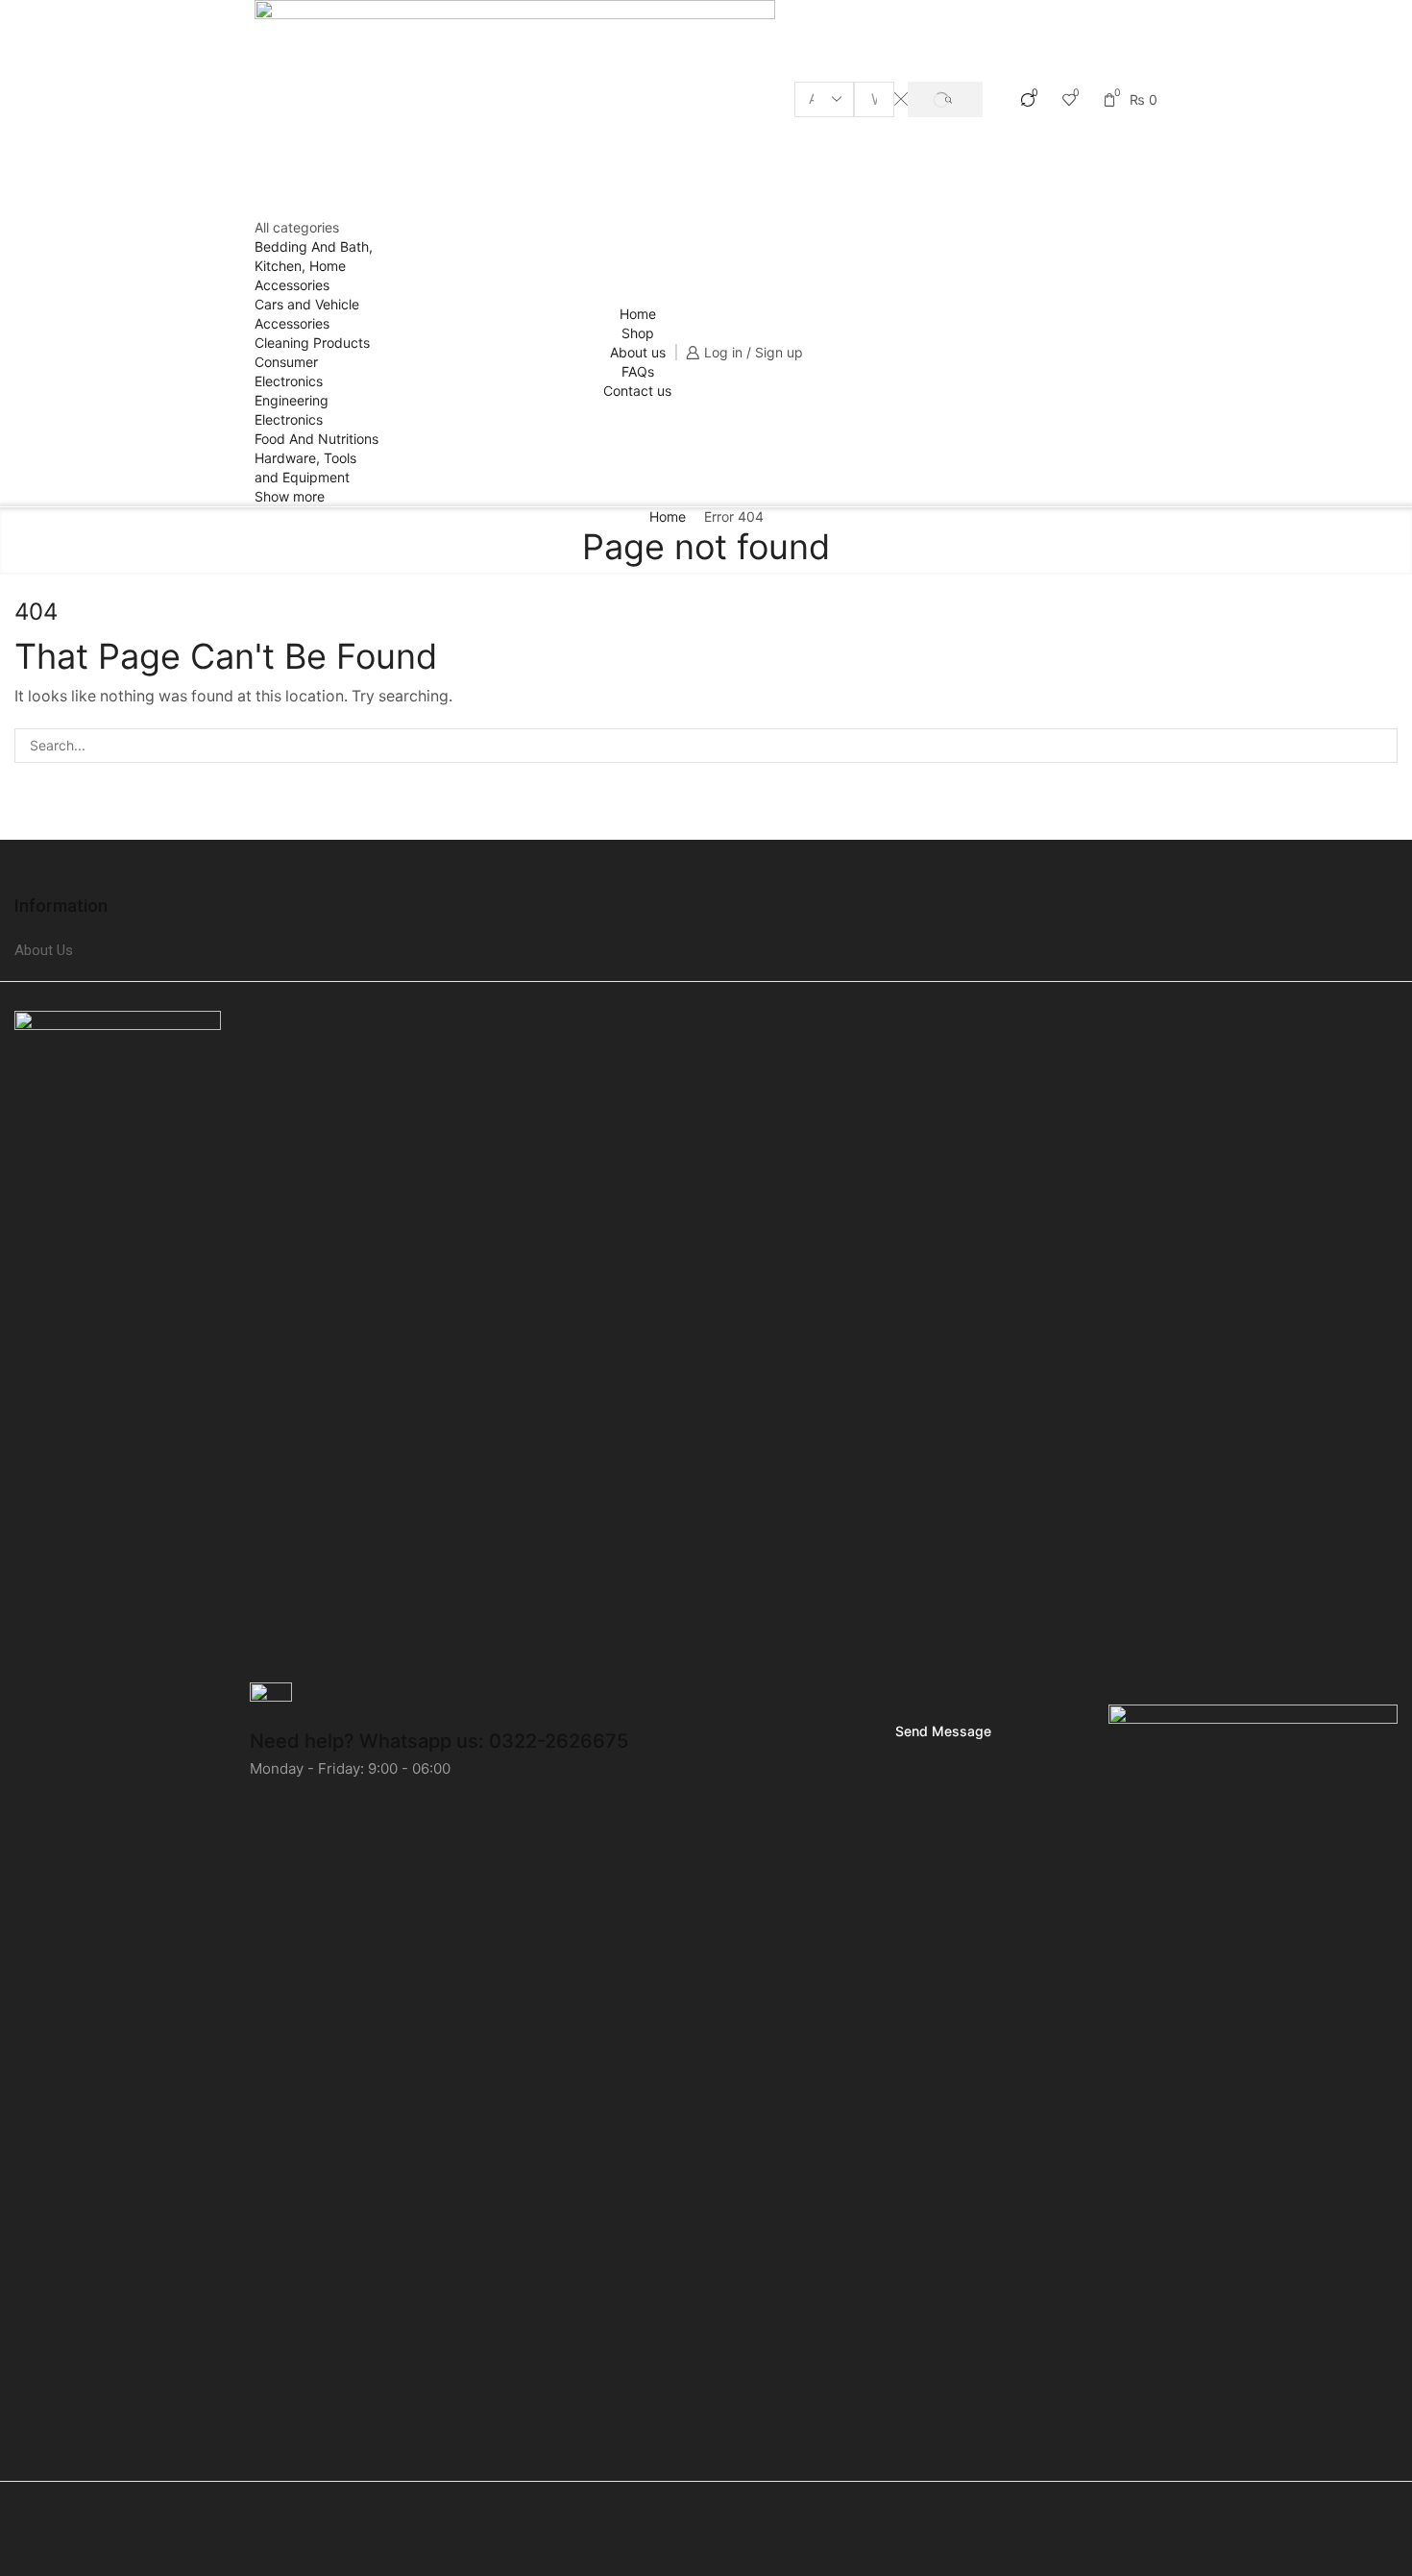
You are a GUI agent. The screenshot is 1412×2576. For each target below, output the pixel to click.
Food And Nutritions (316, 439)
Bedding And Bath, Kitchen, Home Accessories (314, 266)
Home (638, 314)
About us (638, 352)
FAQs (638, 371)
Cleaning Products (312, 343)
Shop (638, 333)
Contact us (637, 391)
